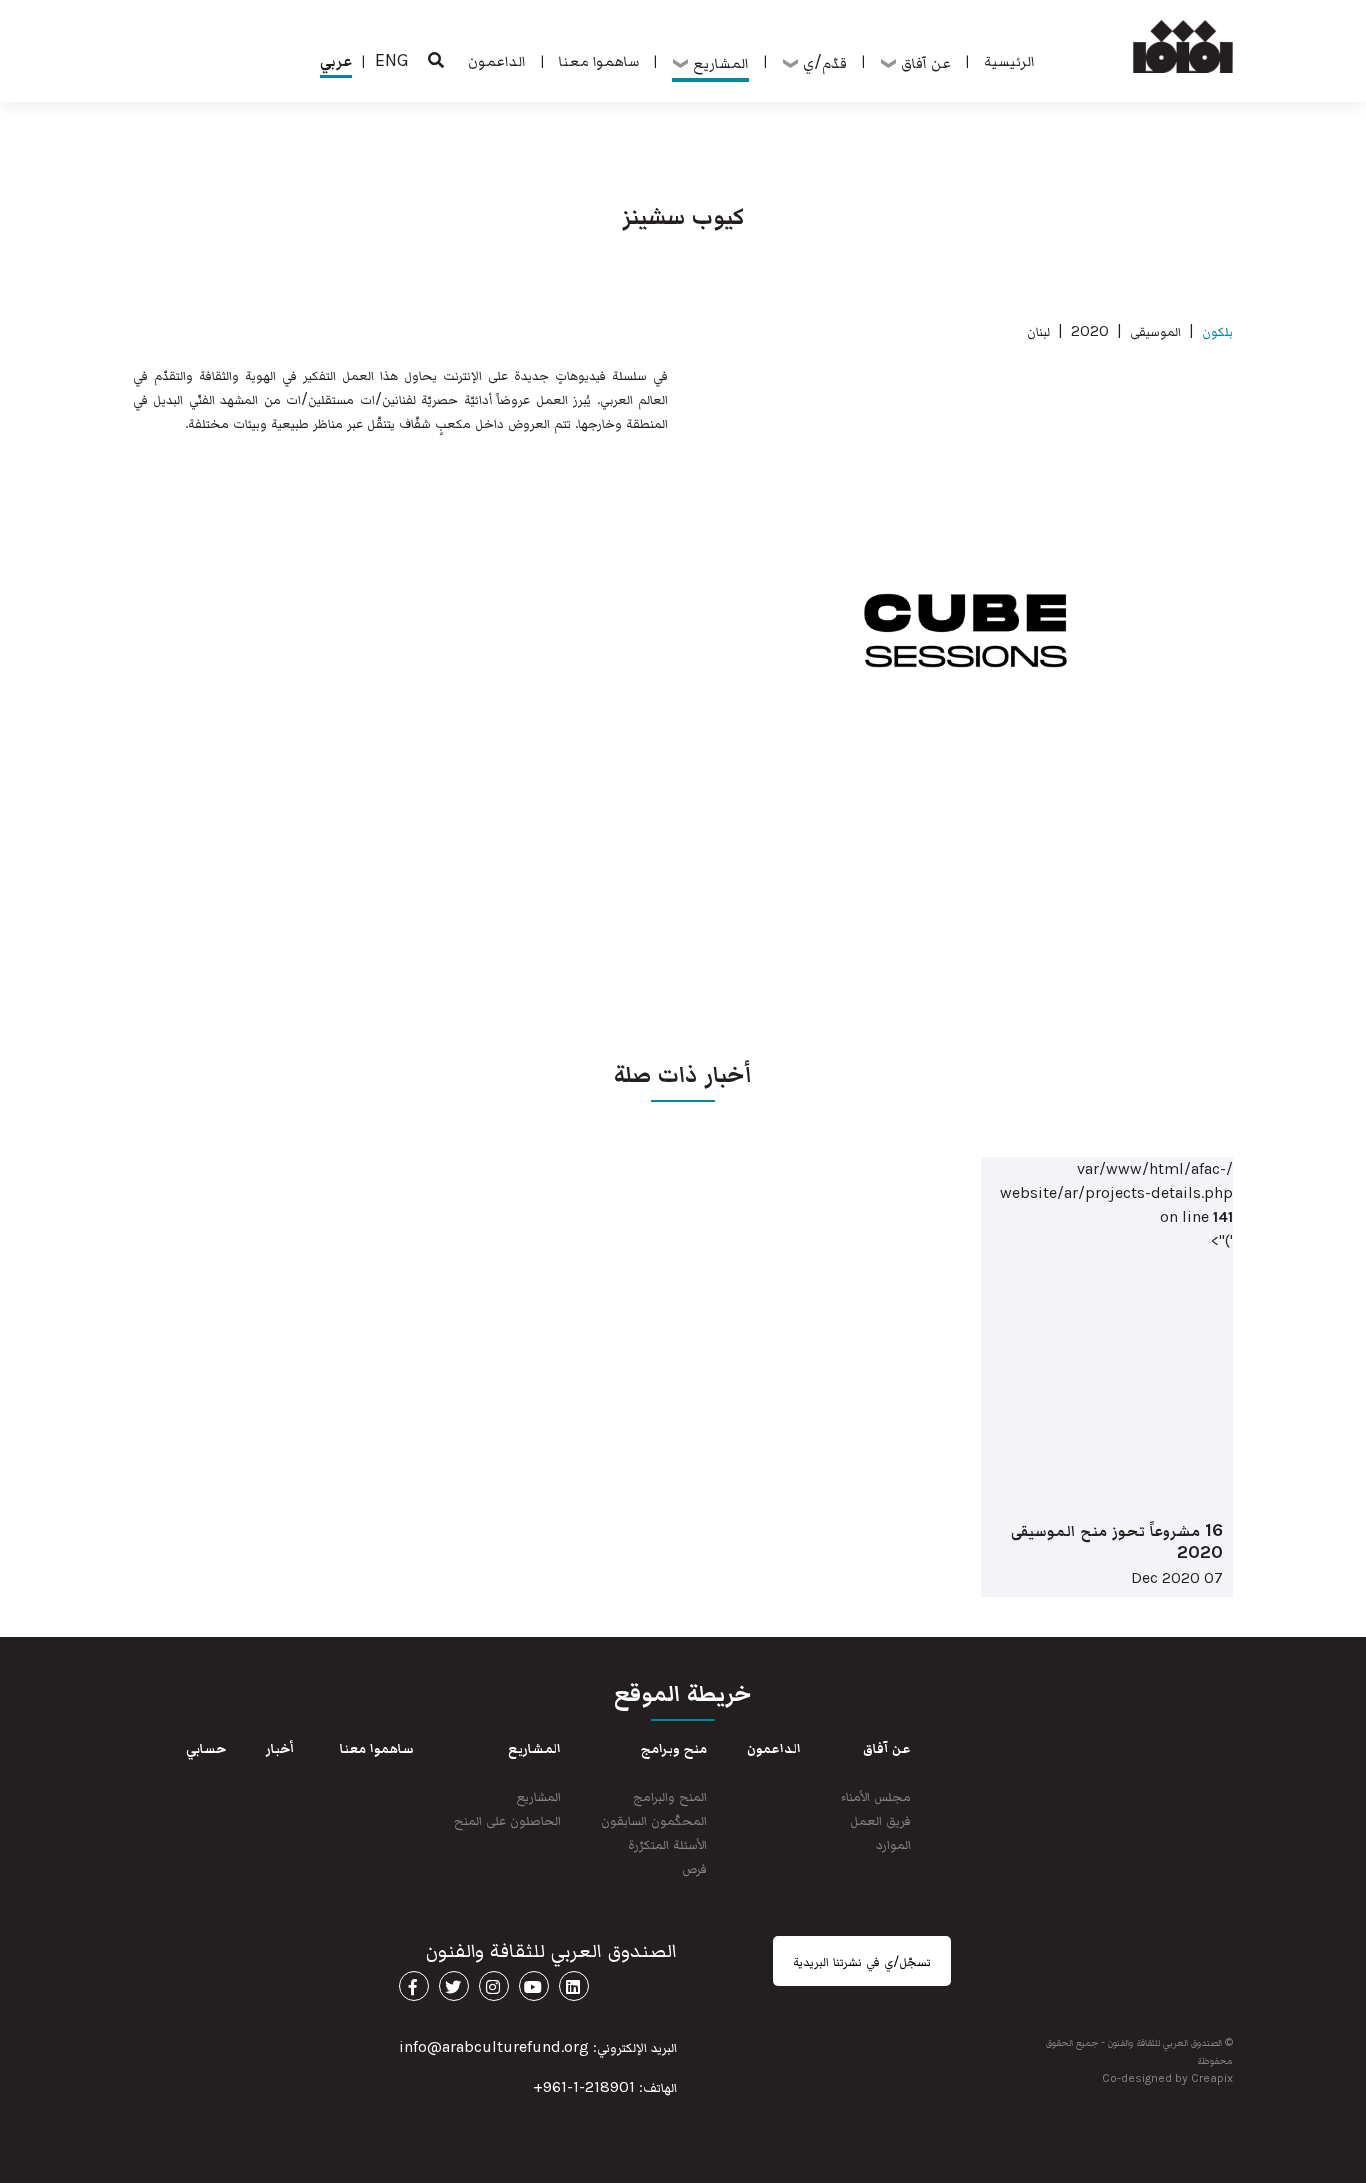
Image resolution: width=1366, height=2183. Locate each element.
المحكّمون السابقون (654, 1819)
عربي (336, 60)
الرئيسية (1009, 60)
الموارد (893, 1843)
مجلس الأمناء (876, 1795)
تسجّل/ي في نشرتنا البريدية (862, 1961)
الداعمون (497, 60)
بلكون (1217, 330)
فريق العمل (880, 1819)
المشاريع (539, 1795)
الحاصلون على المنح (507, 1819)
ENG (392, 60)
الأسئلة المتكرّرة (667, 1843)
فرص (694, 1867)
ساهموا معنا (599, 60)
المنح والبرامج (670, 1795)
